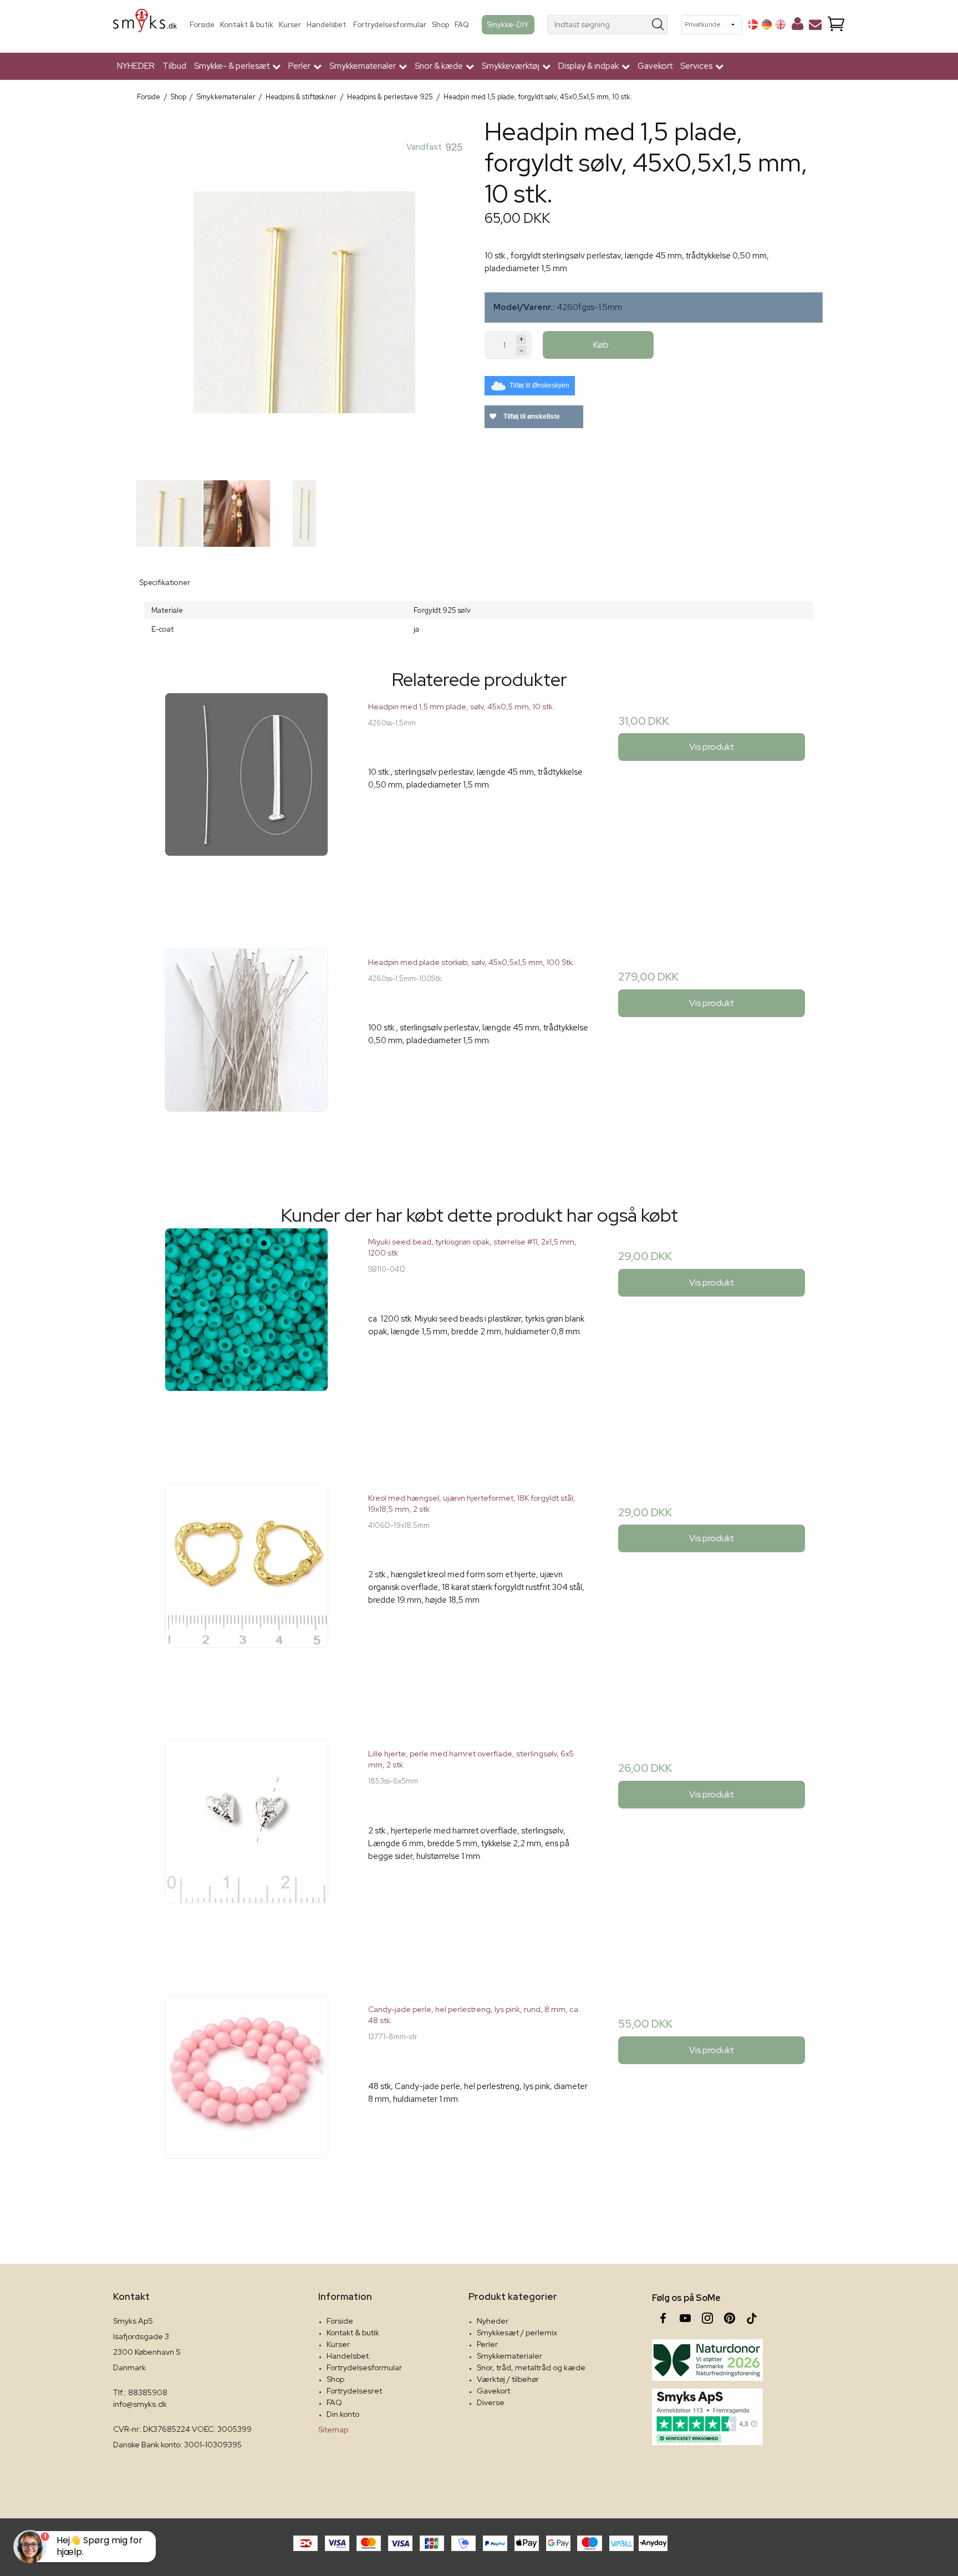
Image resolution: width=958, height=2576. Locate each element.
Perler (487, 2344)
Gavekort (655, 66)
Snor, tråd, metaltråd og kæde (531, 2367)
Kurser (290, 25)
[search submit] (658, 25)
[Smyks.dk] (145, 25)
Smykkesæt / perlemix (517, 2333)
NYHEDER (136, 66)
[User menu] (798, 26)
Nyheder (493, 2321)
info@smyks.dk (140, 2404)
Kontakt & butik (247, 25)
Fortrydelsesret (354, 2391)
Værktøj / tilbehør (508, 2379)
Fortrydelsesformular (390, 25)
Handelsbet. (327, 25)
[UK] (781, 24)
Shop (440, 25)
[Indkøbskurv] (836, 25)
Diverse (491, 2402)
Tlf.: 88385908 (140, 2392)
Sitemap (333, 2430)
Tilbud (174, 66)
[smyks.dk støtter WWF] (707, 2360)
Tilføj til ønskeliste (531, 416)
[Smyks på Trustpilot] (707, 2417)
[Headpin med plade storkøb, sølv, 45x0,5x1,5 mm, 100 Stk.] (246, 1059)
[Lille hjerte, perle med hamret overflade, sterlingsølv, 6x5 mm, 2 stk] (246, 1850)
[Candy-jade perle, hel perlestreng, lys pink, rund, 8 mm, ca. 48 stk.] (246, 2106)
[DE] (767, 24)
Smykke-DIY (508, 24)
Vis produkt (712, 747)
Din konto (343, 2414)
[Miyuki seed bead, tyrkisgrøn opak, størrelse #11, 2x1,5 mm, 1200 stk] (246, 1338)
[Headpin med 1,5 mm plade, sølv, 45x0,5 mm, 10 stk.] (246, 803)
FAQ (462, 25)
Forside (202, 25)
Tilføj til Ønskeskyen (539, 385)
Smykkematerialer (509, 2356)
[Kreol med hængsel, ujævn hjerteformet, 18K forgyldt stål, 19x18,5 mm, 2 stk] (246, 1595)
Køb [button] (601, 345)
